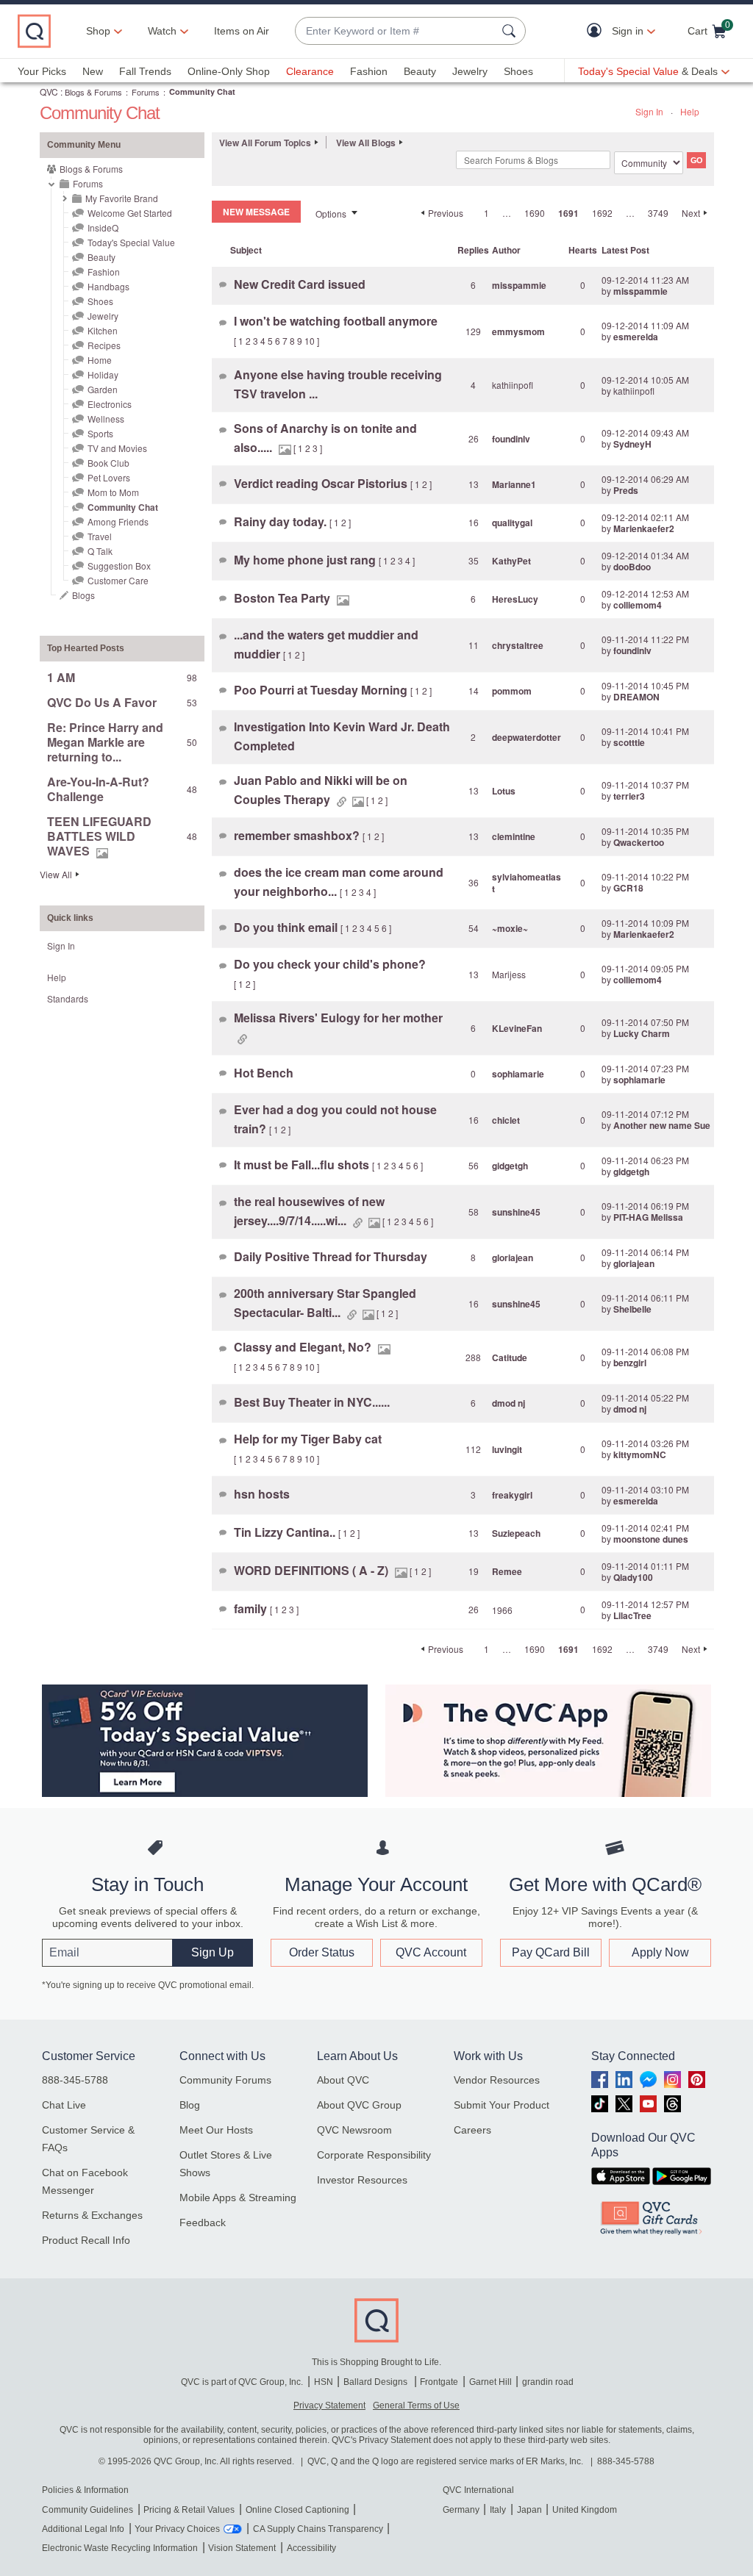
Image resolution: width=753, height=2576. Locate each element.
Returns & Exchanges (92, 2215)
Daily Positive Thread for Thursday (331, 1256)
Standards (68, 998)
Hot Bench (264, 1073)
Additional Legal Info (83, 2529)
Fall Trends (145, 71)
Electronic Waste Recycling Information (120, 2548)
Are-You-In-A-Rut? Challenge (98, 789)
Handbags (108, 286)
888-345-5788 (75, 2080)
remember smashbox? (298, 835)
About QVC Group (359, 2105)
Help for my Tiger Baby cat (308, 1439)
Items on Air (242, 31)
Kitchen (103, 330)
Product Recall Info (86, 2240)
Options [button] (331, 214)
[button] (597, 31)
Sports (100, 433)
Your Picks (42, 71)
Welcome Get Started (130, 213)
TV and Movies (117, 448)
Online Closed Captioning (297, 2510)
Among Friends (118, 521)
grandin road (548, 2382)
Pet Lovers (109, 477)
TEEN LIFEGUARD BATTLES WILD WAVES (99, 836)
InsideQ (103, 227)
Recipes (104, 345)
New (93, 71)
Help (690, 111)
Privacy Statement (329, 2405)
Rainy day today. (282, 521)
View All (56, 874)
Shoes (518, 71)
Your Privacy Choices (177, 2529)
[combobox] (396, 31)
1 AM (61, 677)
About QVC (343, 2080)
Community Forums (225, 2080)
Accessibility (311, 2548)
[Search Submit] (511, 31)
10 (310, 341)
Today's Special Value (131, 242)
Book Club (108, 463)
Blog (190, 2105)
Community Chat (123, 507)
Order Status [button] (322, 1952)
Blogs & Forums (93, 92)
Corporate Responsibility (374, 2155)
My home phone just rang (306, 560)
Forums (146, 92)
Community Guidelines (88, 2510)
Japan (529, 2510)
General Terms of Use (416, 2405)
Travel (100, 536)
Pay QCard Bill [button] (551, 1952)
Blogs (83, 595)
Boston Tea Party (283, 598)
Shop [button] (98, 31)
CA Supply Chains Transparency (318, 2529)
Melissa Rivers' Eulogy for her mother (338, 1018)
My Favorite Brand (122, 198)
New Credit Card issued (300, 284)
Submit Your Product (502, 2105)
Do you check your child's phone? (330, 964)
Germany (461, 2510)
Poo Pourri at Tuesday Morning (322, 690)
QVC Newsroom (354, 2130)
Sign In (649, 111)
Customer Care (118, 580)
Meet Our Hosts (216, 2130)
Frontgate (439, 2382)
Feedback (203, 2222)
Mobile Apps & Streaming (238, 2198)
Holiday (103, 374)
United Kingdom (585, 2510)
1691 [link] (568, 213)
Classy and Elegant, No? (304, 1347)
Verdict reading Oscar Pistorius (322, 483)
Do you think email (287, 927)
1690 (535, 213)
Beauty (420, 71)
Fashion (369, 71)
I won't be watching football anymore (336, 321)
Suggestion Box (119, 566)
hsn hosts (262, 1494)
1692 (602, 213)
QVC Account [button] (431, 1952)
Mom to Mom (113, 492)
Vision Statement (242, 2548)
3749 (658, 213)
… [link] (507, 213)
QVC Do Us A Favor (102, 702)
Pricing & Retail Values (189, 2510)
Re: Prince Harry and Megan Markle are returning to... (105, 742)
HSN (324, 2382)
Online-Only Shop (229, 71)
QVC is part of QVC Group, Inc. (242, 2382)
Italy (498, 2510)
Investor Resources (362, 2180)
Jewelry (470, 71)
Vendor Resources (497, 2080)
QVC (49, 92)
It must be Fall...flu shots (303, 1165)
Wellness (106, 419)
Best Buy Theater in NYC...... (312, 1402)
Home (100, 360)
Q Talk (100, 551)
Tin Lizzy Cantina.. (286, 1532)
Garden (103, 389)
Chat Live (64, 2105)
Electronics (110, 404)
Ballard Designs (376, 2382)
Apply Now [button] (660, 1952)
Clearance (310, 71)
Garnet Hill (490, 2382)
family (252, 1608)
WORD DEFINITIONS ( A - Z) (313, 1570)
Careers (472, 2130)
